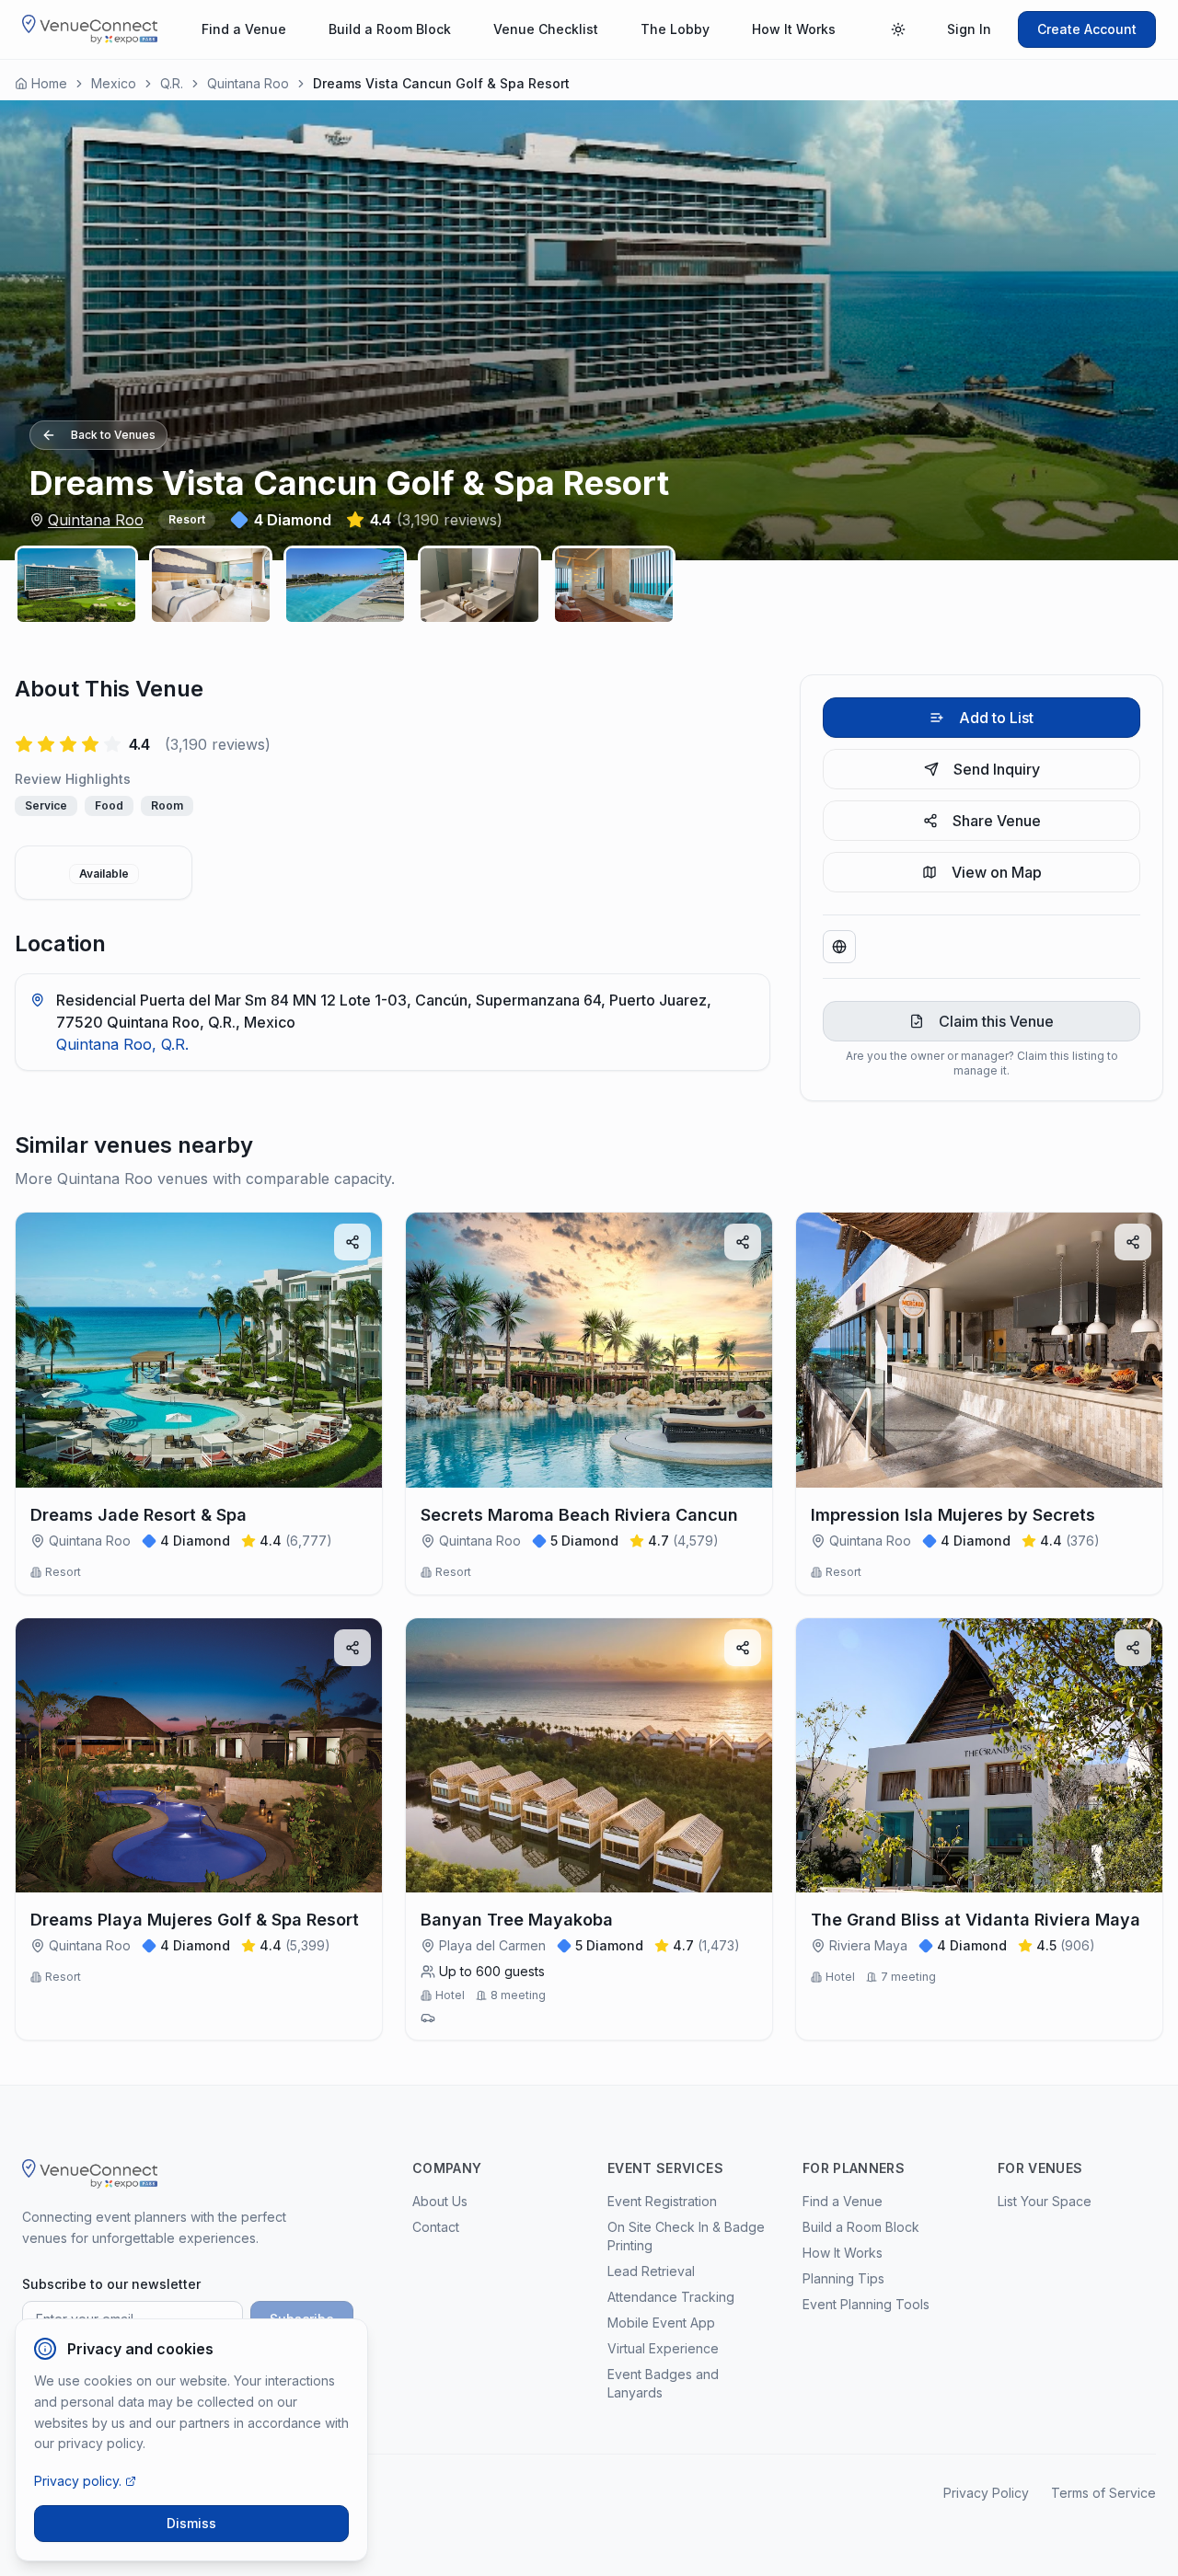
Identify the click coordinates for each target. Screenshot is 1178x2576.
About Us (440, 2201)
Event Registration (662, 2201)
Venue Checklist (546, 29)
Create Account (1087, 29)
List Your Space (1045, 2201)
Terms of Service (1103, 2493)
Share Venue (997, 821)
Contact (436, 2227)
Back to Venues (113, 435)
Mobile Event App (661, 2323)
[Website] (839, 947)
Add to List (996, 718)
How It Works (794, 29)
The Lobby (675, 29)
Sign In (969, 29)
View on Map (997, 872)
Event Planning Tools (866, 2304)
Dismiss (191, 2523)
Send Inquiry (997, 769)
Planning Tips (843, 2278)
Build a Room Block (390, 29)
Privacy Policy (986, 2493)
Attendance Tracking (671, 2297)
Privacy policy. (78, 2481)
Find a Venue (244, 29)
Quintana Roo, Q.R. (122, 1044)
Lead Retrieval (651, 2271)
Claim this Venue (996, 1021)
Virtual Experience (663, 2348)
